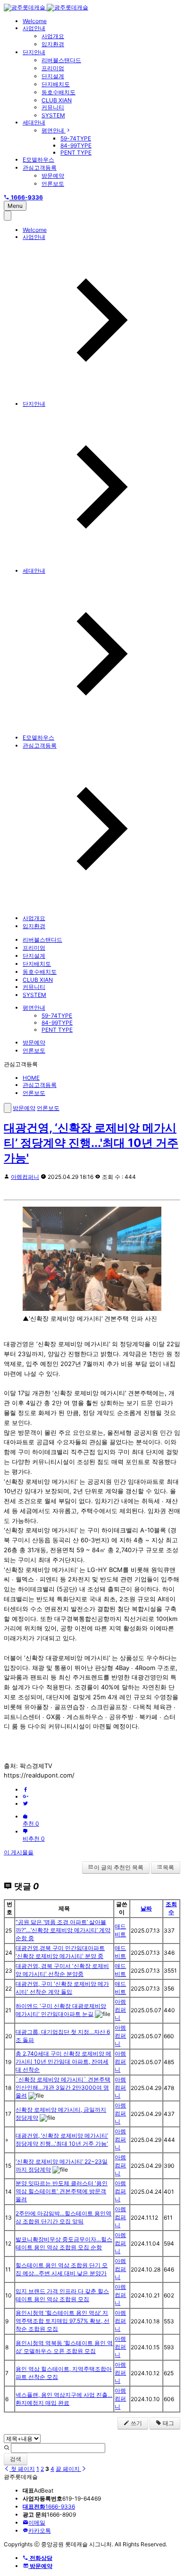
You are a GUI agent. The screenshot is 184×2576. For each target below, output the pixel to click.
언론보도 (53, 184)
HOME (31, 1078)
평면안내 (54, 130)
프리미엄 (53, 68)
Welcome (35, 21)
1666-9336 (49, 2506)
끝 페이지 (68, 2469)
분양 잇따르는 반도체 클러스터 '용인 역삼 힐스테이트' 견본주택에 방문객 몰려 (62, 2191)
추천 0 (31, 1823)
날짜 (146, 1908)
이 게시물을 (19, 1852)
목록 (168, 1867)
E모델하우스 (38, 160)
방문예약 (53, 176)
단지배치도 (56, 84)
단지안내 (34, 52)
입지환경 (53, 44)
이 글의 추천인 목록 (119, 1867)
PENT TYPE (76, 152)
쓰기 (136, 2423)
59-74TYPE (76, 138)
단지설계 (53, 76)
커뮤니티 (53, 107)
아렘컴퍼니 (25, 1177)
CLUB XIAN (57, 100)
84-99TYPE (76, 145)
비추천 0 (34, 1839)
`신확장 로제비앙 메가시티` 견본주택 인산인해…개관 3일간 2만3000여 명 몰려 (63, 2087)
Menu (15, 206)
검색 (16, 2459)
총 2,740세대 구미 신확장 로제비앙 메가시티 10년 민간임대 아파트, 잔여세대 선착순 (63, 2062)
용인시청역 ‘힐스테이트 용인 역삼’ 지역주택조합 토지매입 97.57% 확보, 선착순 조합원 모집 (63, 2321)
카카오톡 (40, 2531)
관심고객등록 (40, 168)
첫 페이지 (22, 2469)
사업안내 (34, 28)
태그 (168, 2423)
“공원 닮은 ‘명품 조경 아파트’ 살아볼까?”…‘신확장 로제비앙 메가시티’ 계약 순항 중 (63, 1930)
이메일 (37, 2523)
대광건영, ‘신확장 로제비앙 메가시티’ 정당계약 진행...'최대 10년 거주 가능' (91, 1143)
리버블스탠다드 (61, 60)
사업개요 (53, 36)
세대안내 (34, 122)
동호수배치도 (59, 92)
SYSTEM (53, 115)
